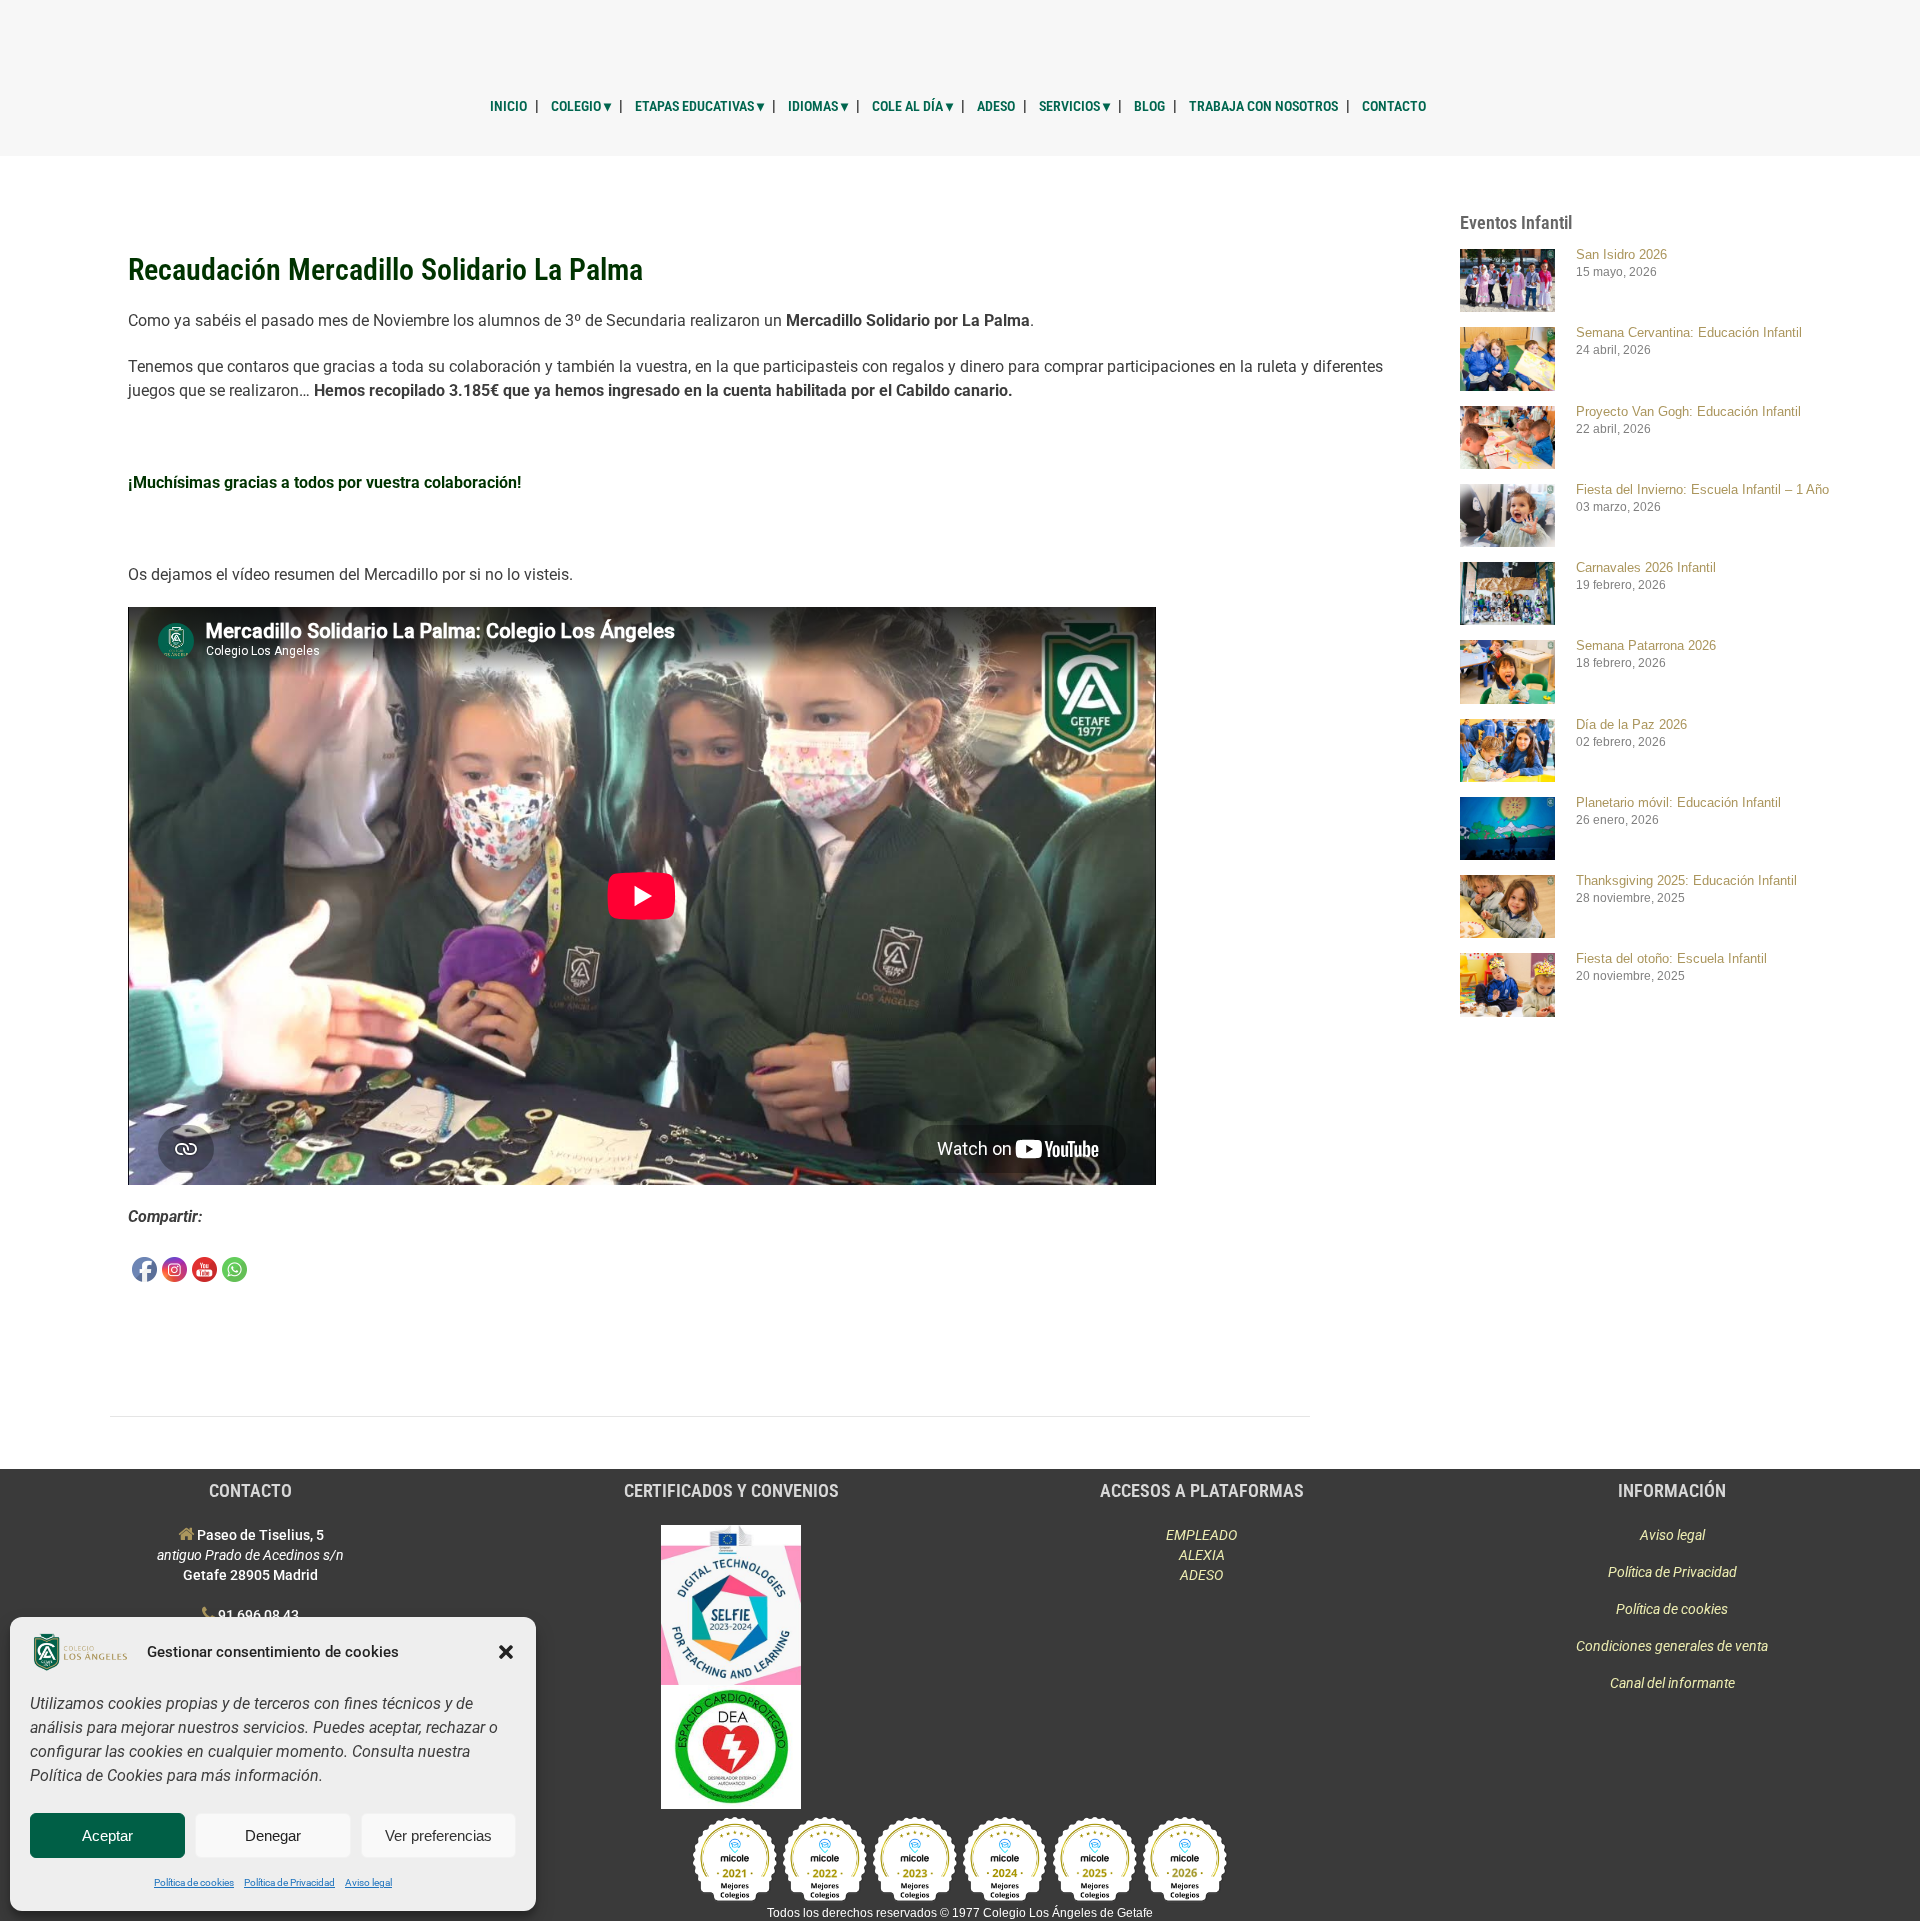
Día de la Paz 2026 (1631, 724)
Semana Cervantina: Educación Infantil (1689, 332)
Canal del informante (1672, 1683)
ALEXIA (1202, 1555)
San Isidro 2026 (1621, 254)
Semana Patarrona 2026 (1646, 645)
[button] (506, 1652)
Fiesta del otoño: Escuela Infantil (1671, 958)
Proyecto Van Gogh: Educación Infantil (1688, 411)
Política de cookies (194, 1882)
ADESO (1201, 1575)
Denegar (273, 1835)
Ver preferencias (438, 1835)
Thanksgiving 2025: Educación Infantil (1686, 880)
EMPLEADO (1201, 1535)
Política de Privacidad (289, 1882)
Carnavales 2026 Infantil (1646, 567)
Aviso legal (368, 1882)
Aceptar (107, 1835)
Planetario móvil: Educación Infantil (1678, 802)
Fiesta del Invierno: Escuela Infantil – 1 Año (1702, 489)
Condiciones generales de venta (1672, 1646)
